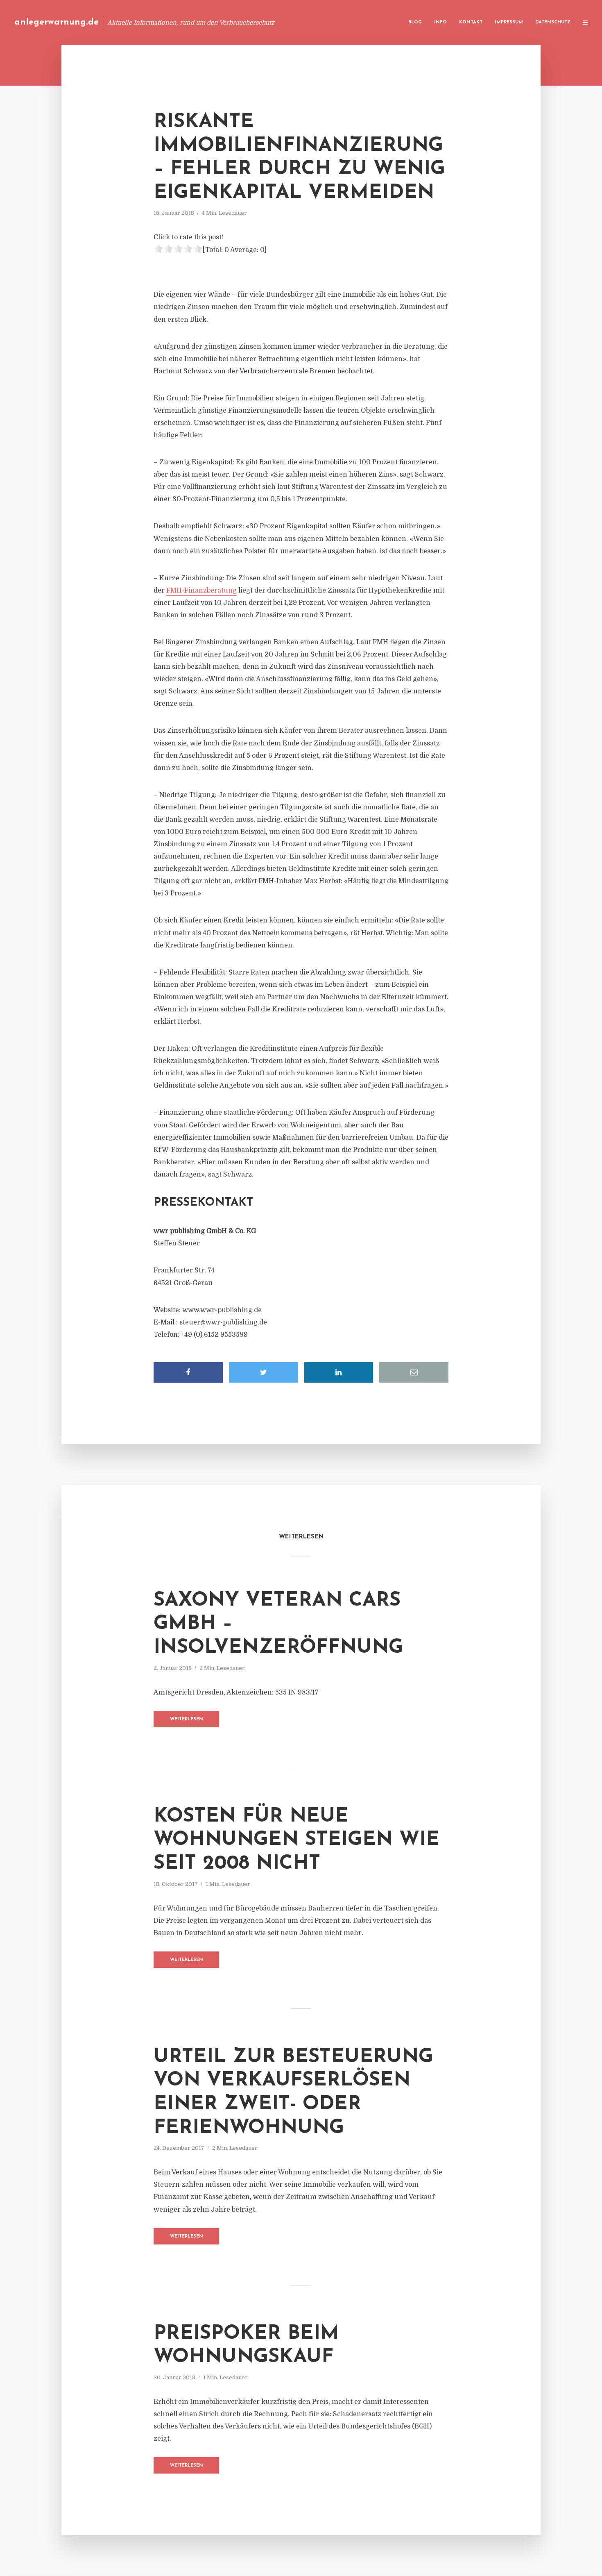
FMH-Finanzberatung (201, 591)
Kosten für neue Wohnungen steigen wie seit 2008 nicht (296, 1840)
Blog (415, 22)
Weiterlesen (187, 1719)
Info (440, 22)
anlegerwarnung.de (57, 22)
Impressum (509, 22)
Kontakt (471, 22)
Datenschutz (553, 22)
